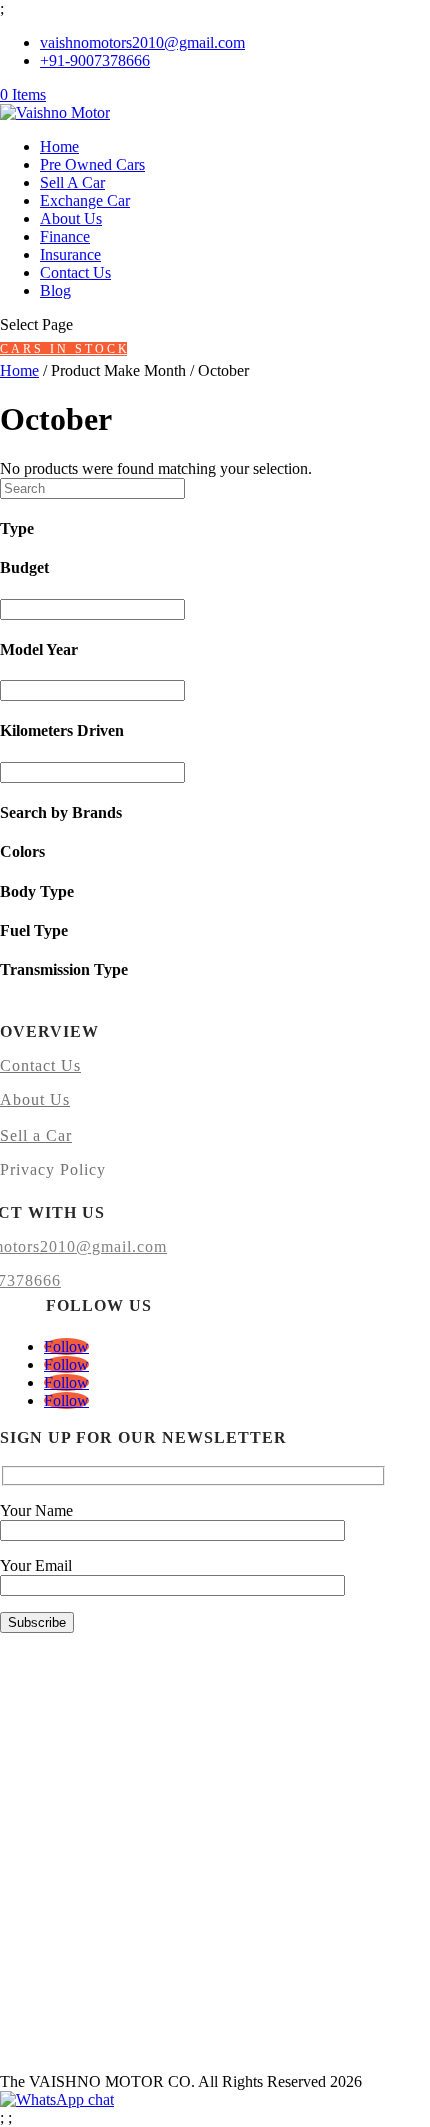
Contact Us (75, 272)
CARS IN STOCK (63, 349)
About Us (71, 218)
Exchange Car (85, 200)
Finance (65, 236)
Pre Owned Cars (92, 164)
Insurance (70, 254)
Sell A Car (72, 182)
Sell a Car (36, 1135)
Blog (55, 290)
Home (59, 146)
